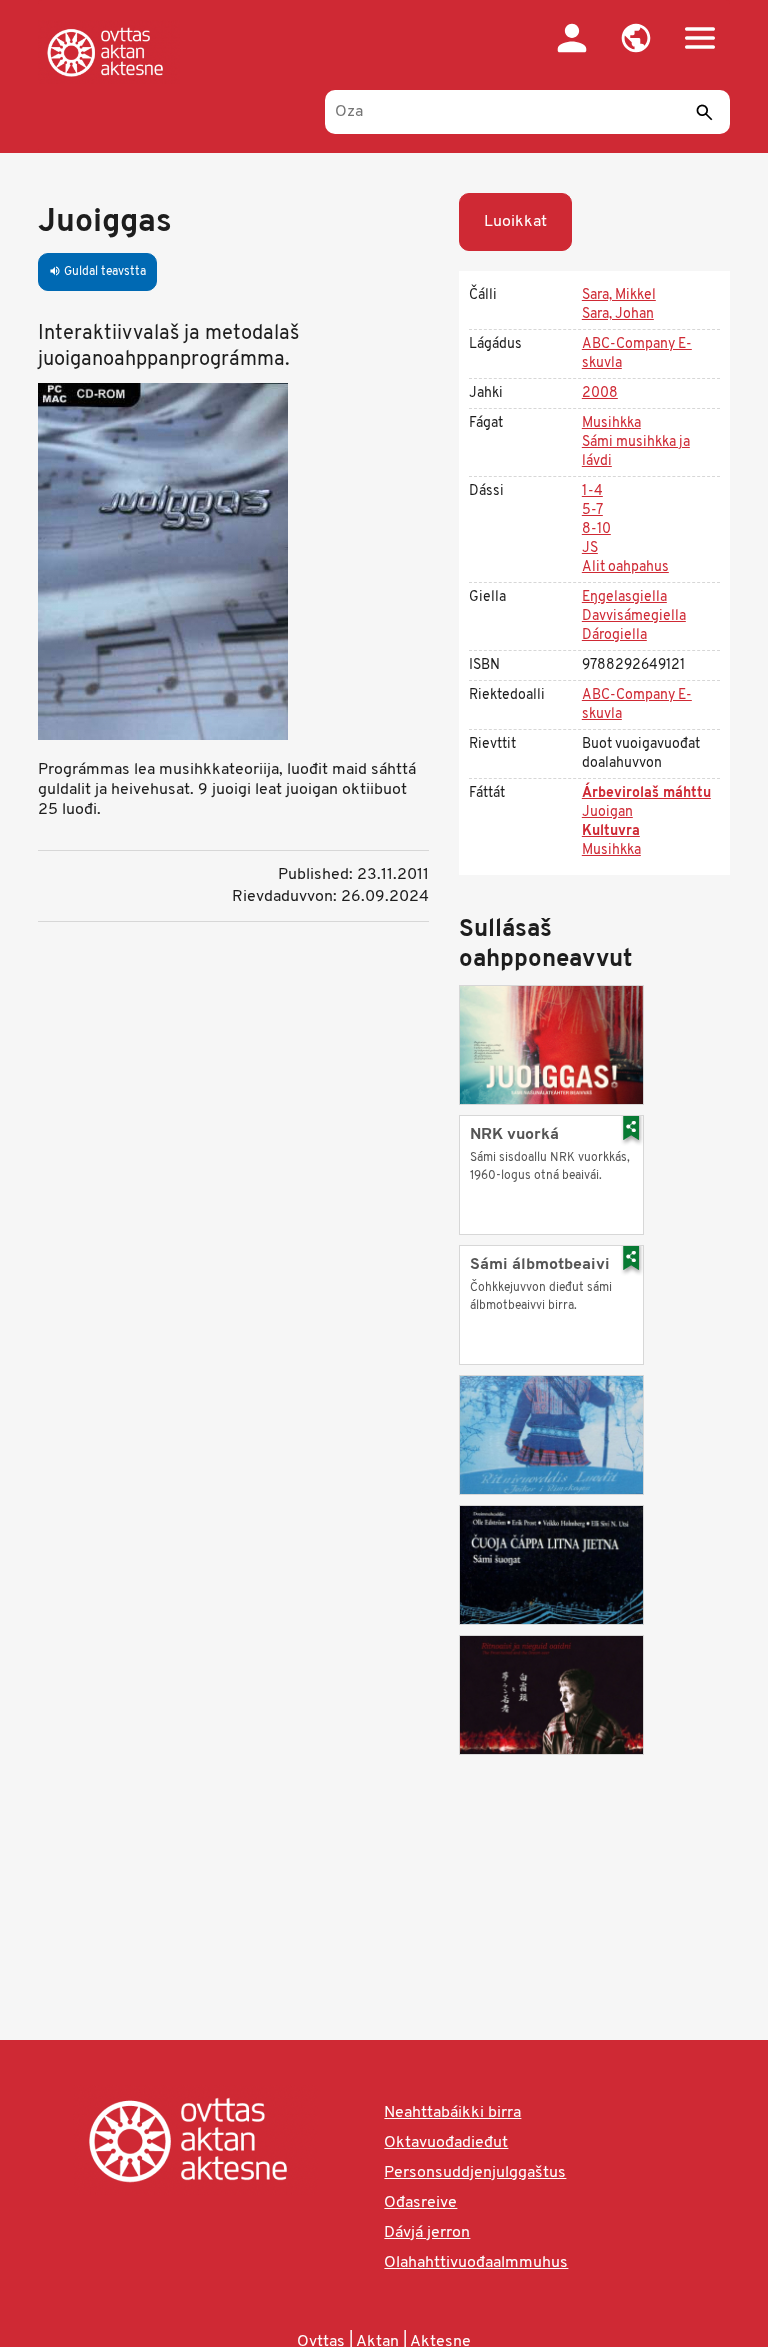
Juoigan (607, 812)
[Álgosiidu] (109, 52)
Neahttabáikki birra (452, 2113)
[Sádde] (705, 112)
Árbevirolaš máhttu (646, 793)
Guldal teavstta (97, 272)
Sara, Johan (618, 314)
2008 (600, 393)
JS (590, 548)
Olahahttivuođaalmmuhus (476, 2263)
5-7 (592, 510)
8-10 (596, 529)
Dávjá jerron (427, 2233)
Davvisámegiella (634, 616)
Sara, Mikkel (619, 295)
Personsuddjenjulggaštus (475, 2173)
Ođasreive (420, 2203)
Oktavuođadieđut (446, 2143)
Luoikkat (515, 222)
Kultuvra (611, 831)
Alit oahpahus (625, 567)
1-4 (592, 491)
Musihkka (611, 423)
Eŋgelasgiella (624, 597)
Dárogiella (614, 635)
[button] (636, 38)
